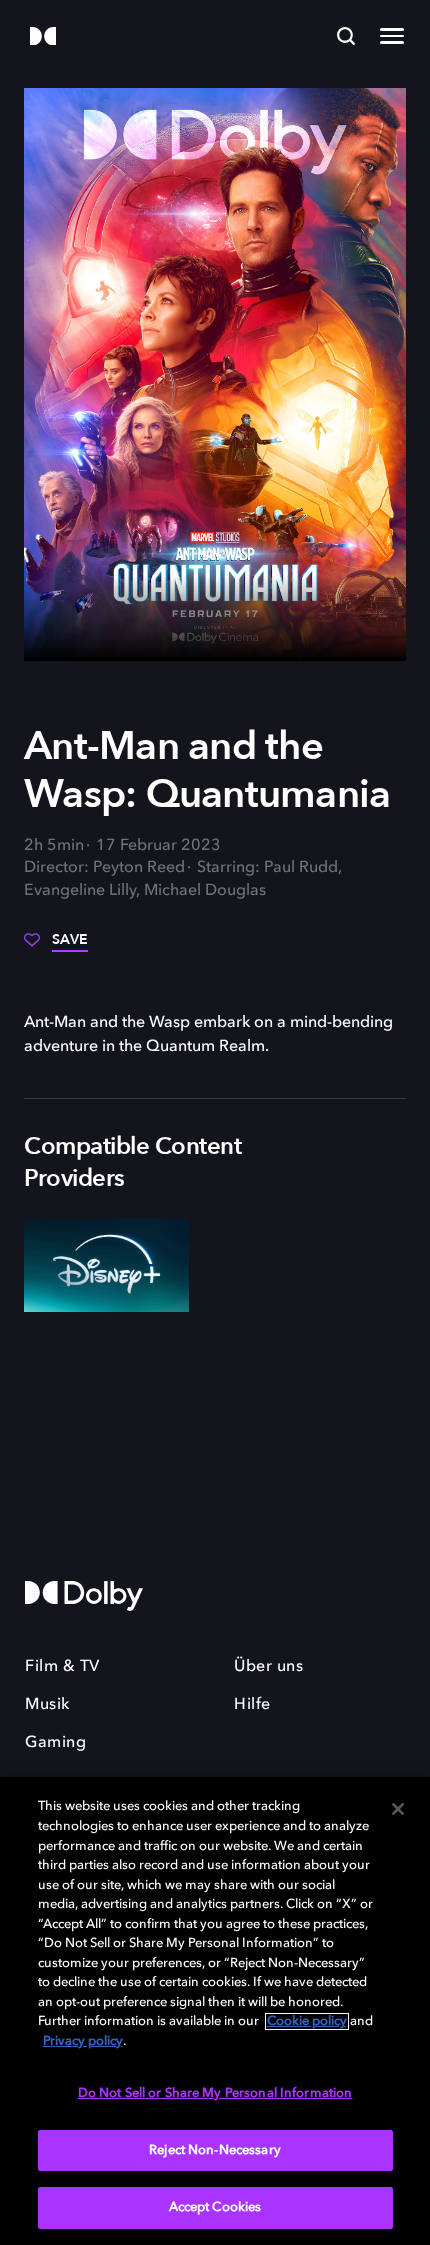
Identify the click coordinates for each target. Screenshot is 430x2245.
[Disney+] (106, 1265)
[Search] (346, 36)
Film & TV (62, 1667)
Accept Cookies (215, 2207)
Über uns (268, 1667)
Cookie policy (307, 2021)
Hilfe (252, 1705)
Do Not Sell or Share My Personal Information (215, 2093)
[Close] (398, 1809)
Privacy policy (83, 2041)
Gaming (55, 1743)
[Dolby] (43, 37)
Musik (47, 1705)
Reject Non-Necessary (215, 2150)
